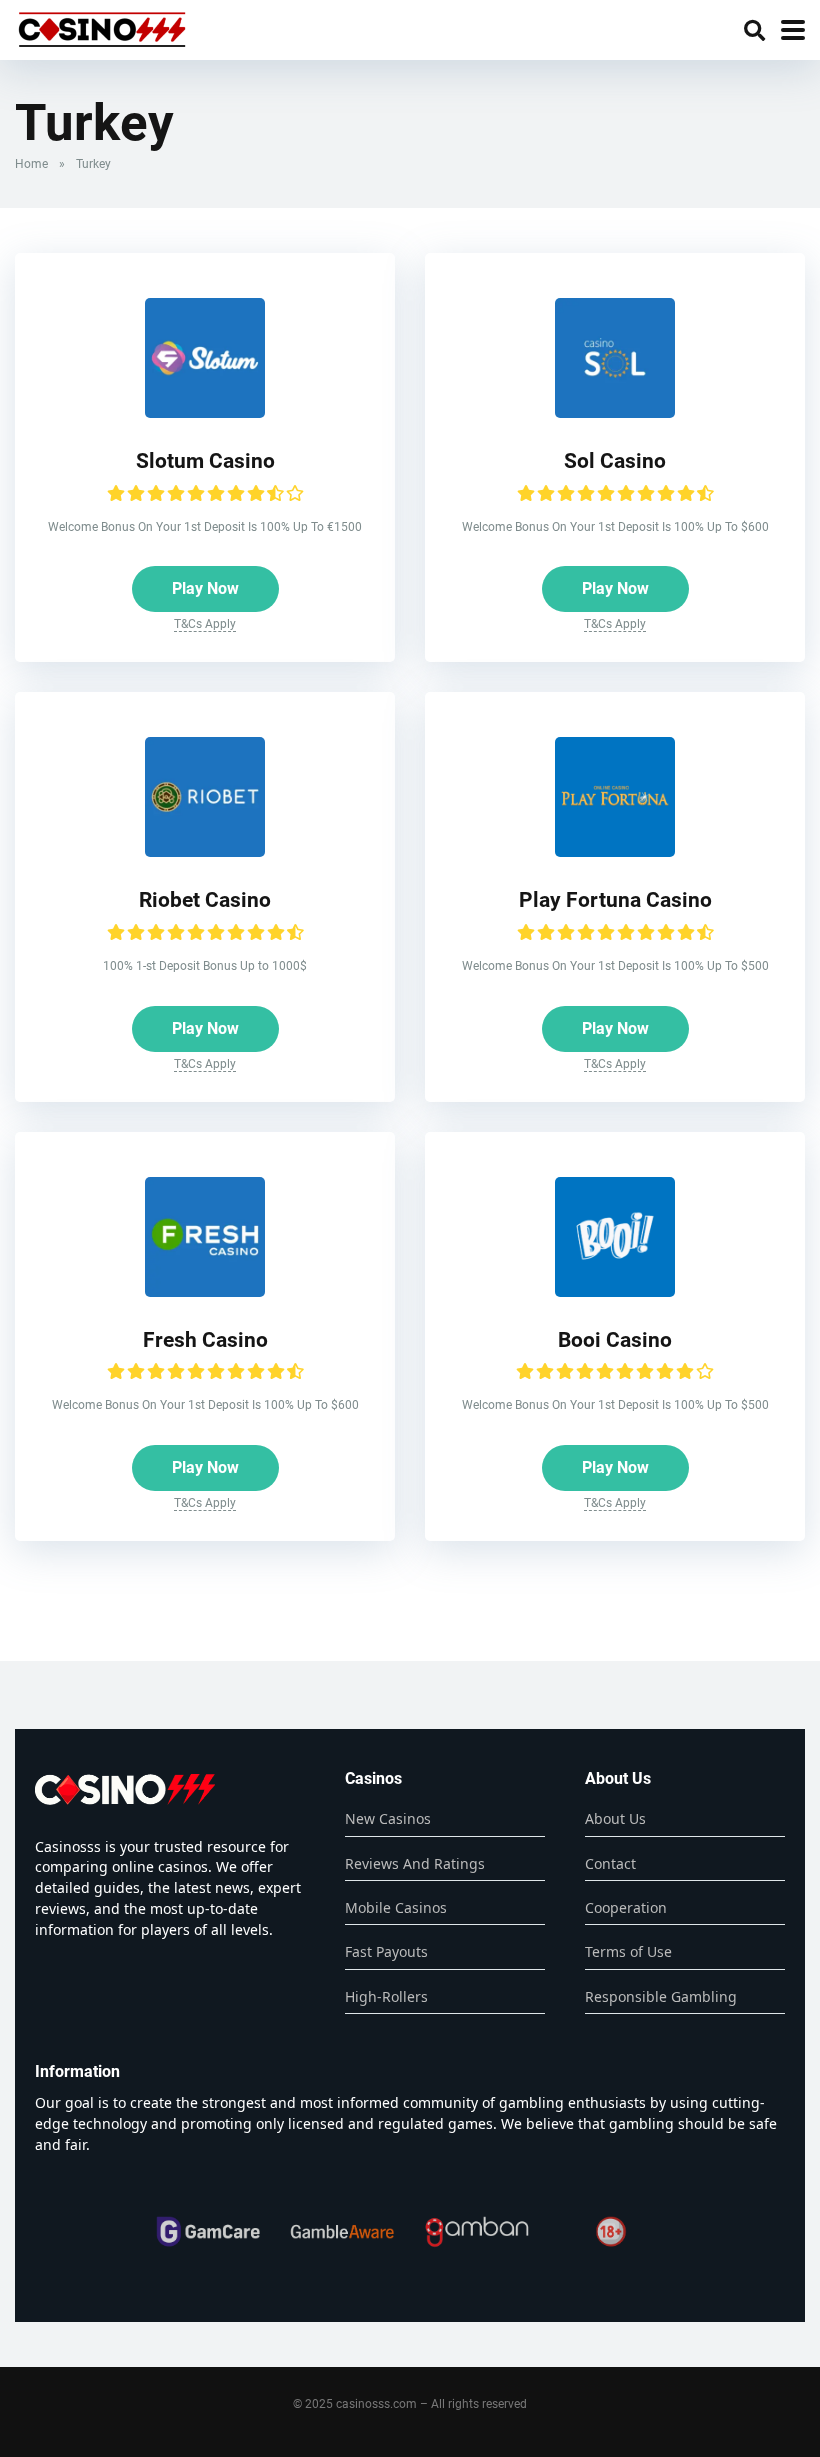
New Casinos (388, 1818)
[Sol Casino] (615, 412)
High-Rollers (386, 1996)
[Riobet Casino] (205, 851)
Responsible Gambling (661, 1996)
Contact (610, 1863)
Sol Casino (615, 460)
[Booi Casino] (615, 1291)
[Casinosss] (102, 27)
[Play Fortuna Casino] (615, 851)
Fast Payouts (386, 1951)
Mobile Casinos (396, 1907)
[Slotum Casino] (205, 412)
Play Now (205, 588)
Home (31, 164)
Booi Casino (615, 1339)
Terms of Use (628, 1951)
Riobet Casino (205, 899)
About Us (615, 1818)
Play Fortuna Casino (615, 899)
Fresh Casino (205, 1339)
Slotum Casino (205, 460)
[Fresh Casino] (205, 1291)
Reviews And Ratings (415, 1863)
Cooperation (626, 1907)
